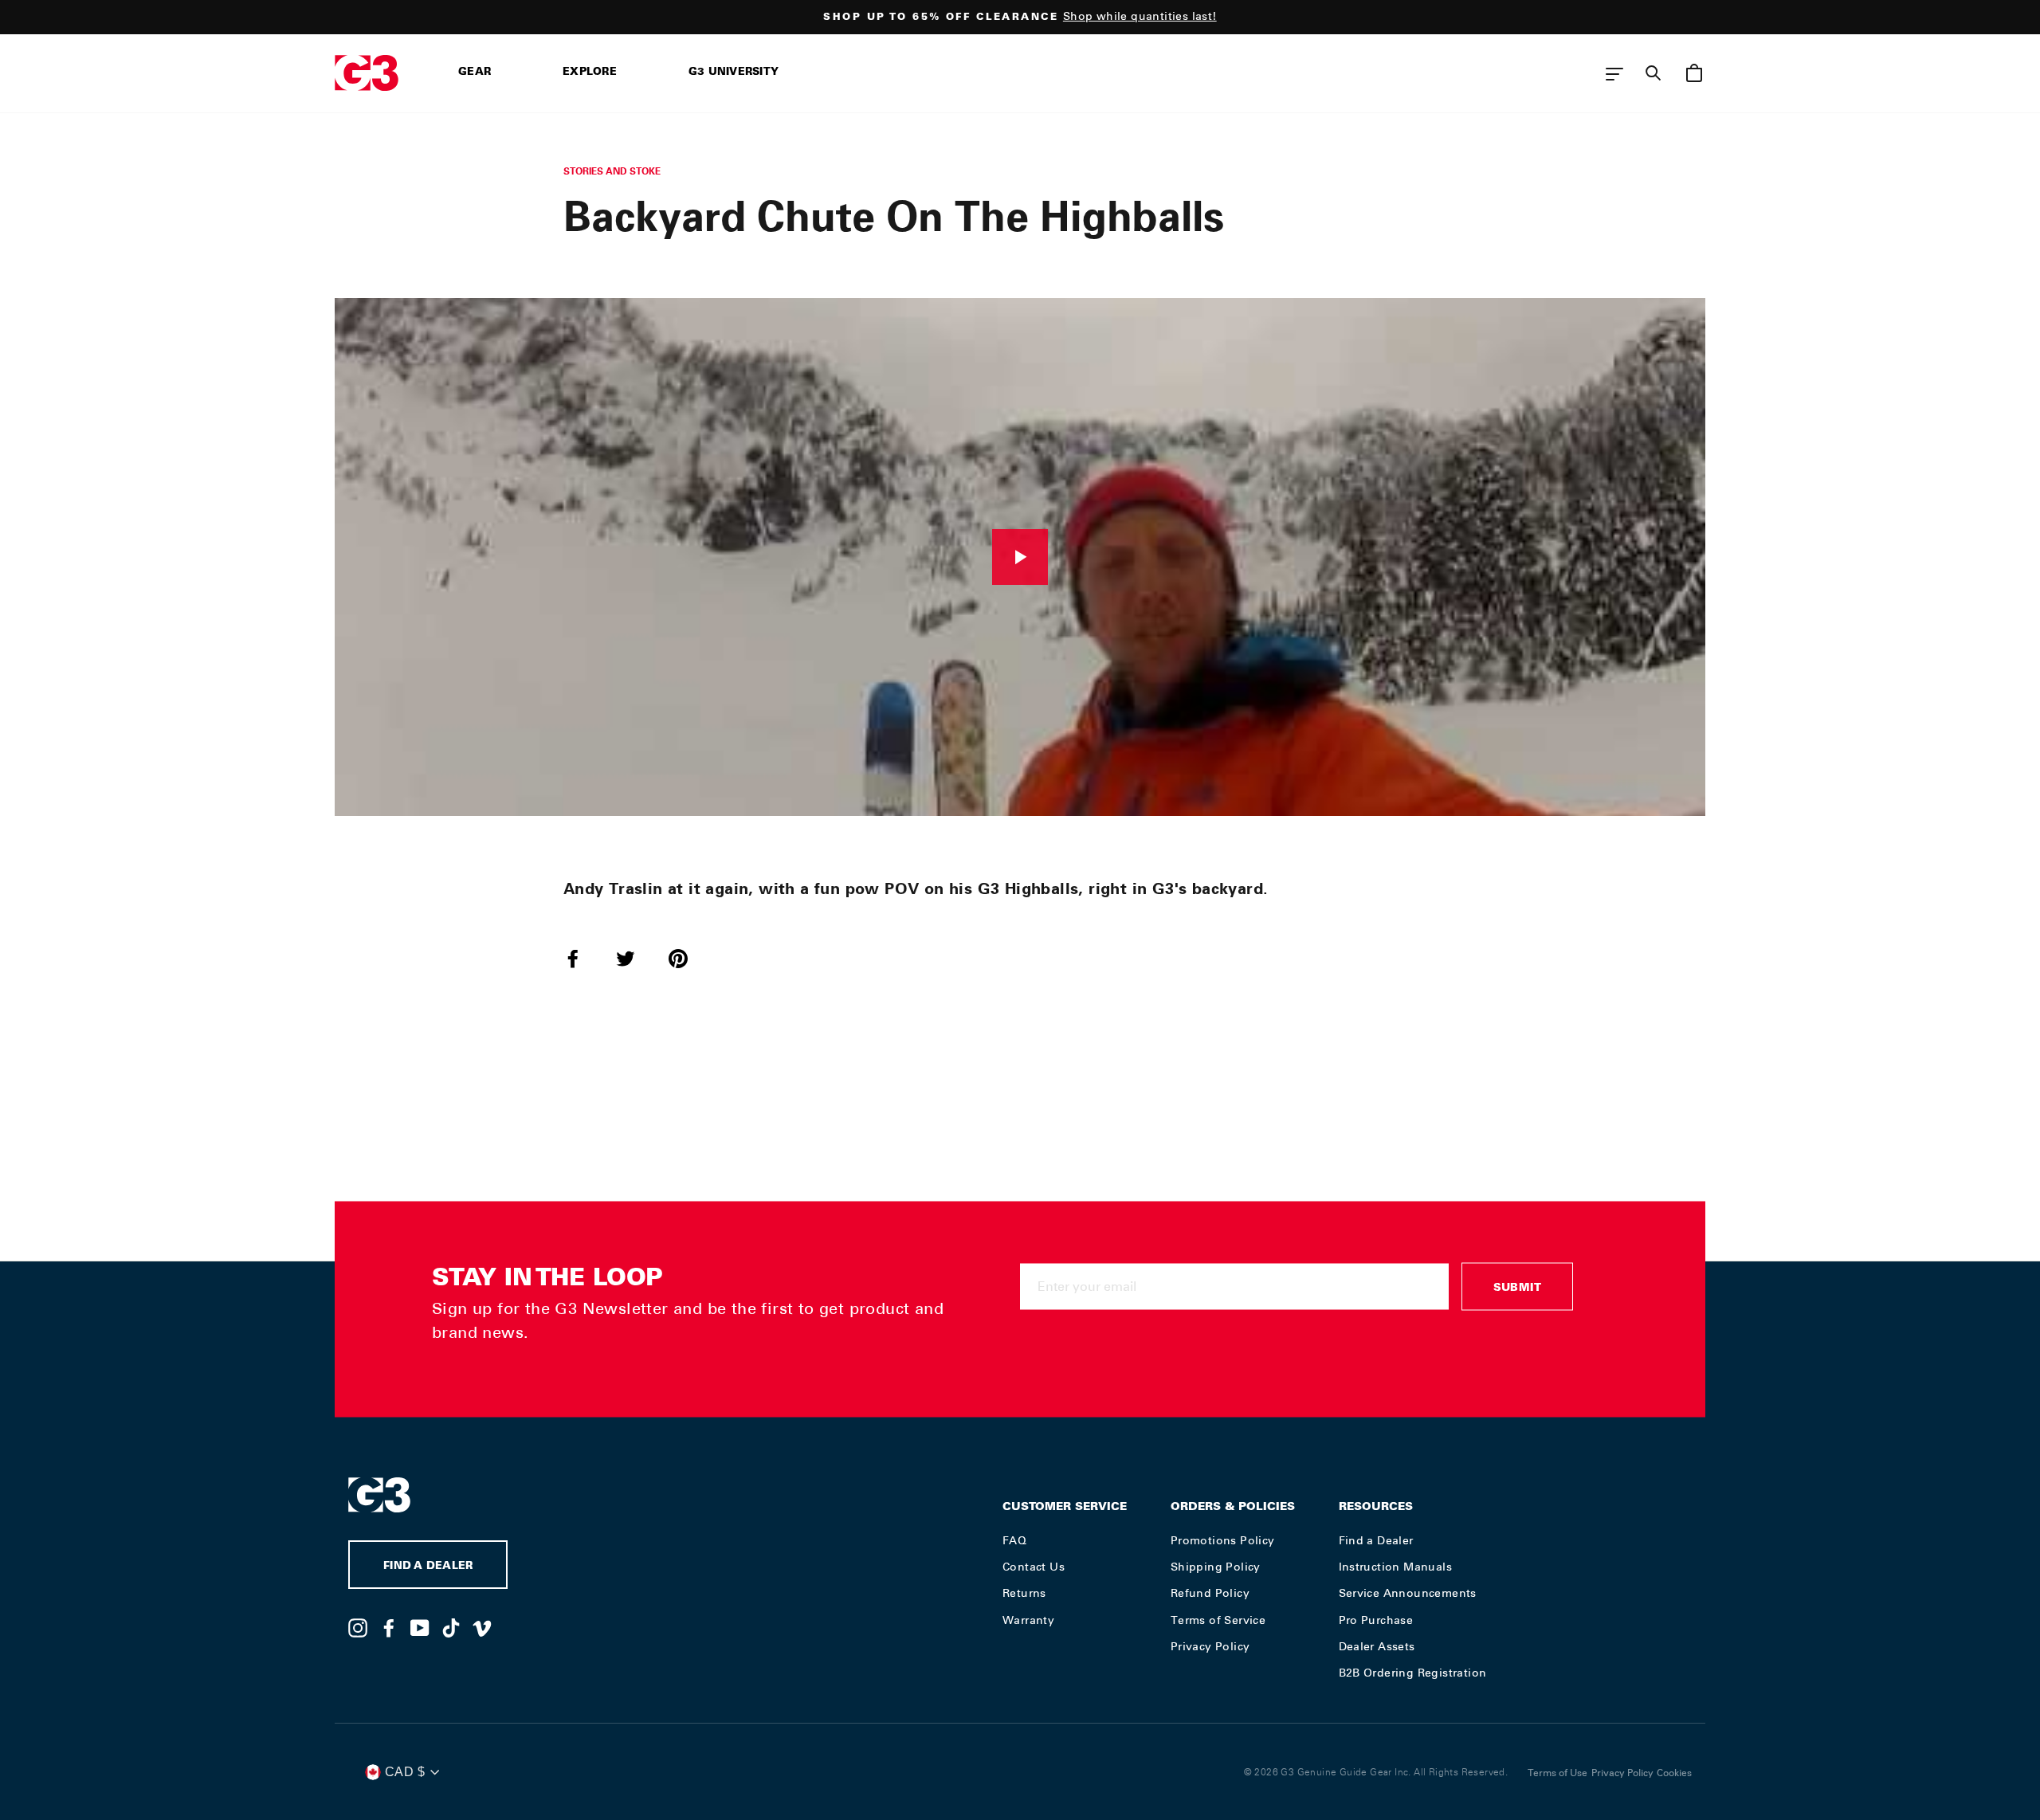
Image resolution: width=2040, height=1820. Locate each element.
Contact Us (1034, 1567)
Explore (590, 73)
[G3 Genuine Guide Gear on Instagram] (358, 1627)
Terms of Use (1557, 1773)
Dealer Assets (1377, 1646)
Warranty (1028, 1620)
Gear (475, 73)
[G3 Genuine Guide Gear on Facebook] (389, 1627)
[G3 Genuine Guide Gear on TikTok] (451, 1627)
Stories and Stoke (612, 171)
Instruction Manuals (1396, 1567)
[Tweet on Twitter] (635, 958)
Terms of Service (1218, 1620)
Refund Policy (1210, 1593)
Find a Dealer (1376, 1540)
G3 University (734, 73)
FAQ (1014, 1540)
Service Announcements (1408, 1593)
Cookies (1674, 1773)
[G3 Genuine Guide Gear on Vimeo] (482, 1627)
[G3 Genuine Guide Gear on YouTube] (420, 1627)
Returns (1024, 1593)
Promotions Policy (1223, 1540)
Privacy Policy (1210, 1646)
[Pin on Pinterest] (688, 958)
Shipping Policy (1216, 1567)
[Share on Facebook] (583, 958)
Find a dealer (428, 1567)
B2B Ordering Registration (1413, 1673)
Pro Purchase (1376, 1620)
